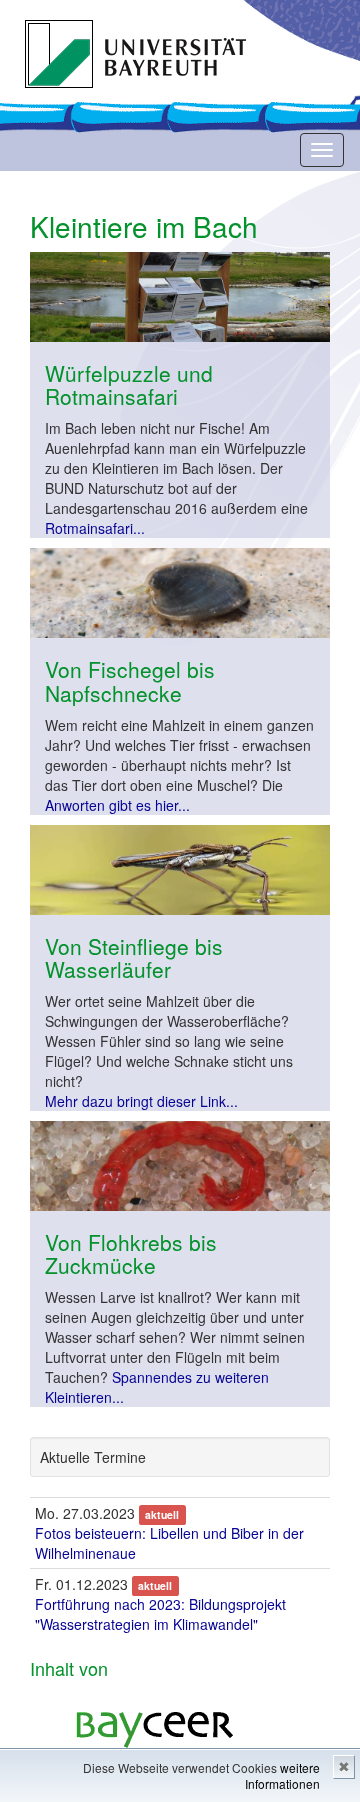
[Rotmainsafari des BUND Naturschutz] (180, 297)
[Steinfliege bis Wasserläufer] (180, 870)
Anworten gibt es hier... (117, 805)
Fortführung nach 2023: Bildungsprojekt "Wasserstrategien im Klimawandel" (160, 1614)
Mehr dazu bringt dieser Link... (141, 1101)
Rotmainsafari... (95, 528)
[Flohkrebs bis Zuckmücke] (180, 1166)
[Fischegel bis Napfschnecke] (180, 593)
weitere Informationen (282, 1775)
